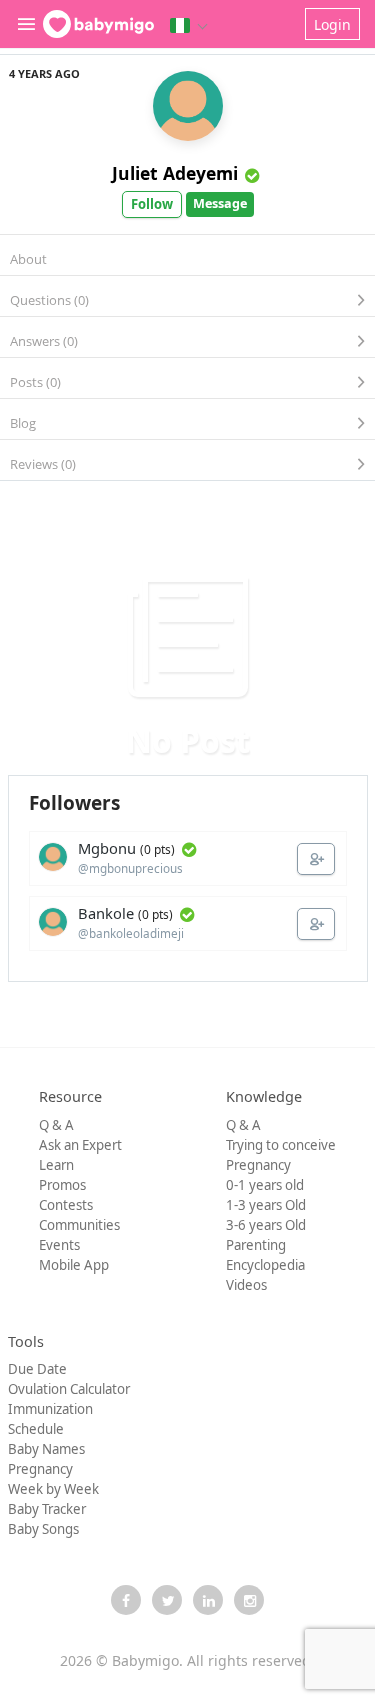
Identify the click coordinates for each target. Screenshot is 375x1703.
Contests (66, 1205)
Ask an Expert (80, 1145)
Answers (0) (44, 341)
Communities (79, 1225)
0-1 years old (265, 1185)
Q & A (56, 1125)
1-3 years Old (266, 1205)
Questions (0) (49, 300)
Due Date (37, 1369)
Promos (62, 1185)
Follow (152, 204)
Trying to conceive (281, 1145)
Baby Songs (43, 1529)
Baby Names (46, 1449)
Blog (23, 423)
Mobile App (74, 1265)
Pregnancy (258, 1165)
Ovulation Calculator (69, 1389)
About (28, 259)
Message (220, 203)
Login (332, 24)
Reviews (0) (43, 464)
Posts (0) (35, 382)
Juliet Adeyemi (175, 173)
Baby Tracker (47, 1509)
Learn (56, 1165)
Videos (246, 1285)
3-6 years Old (266, 1225)
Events (59, 1245)
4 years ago (44, 73)
